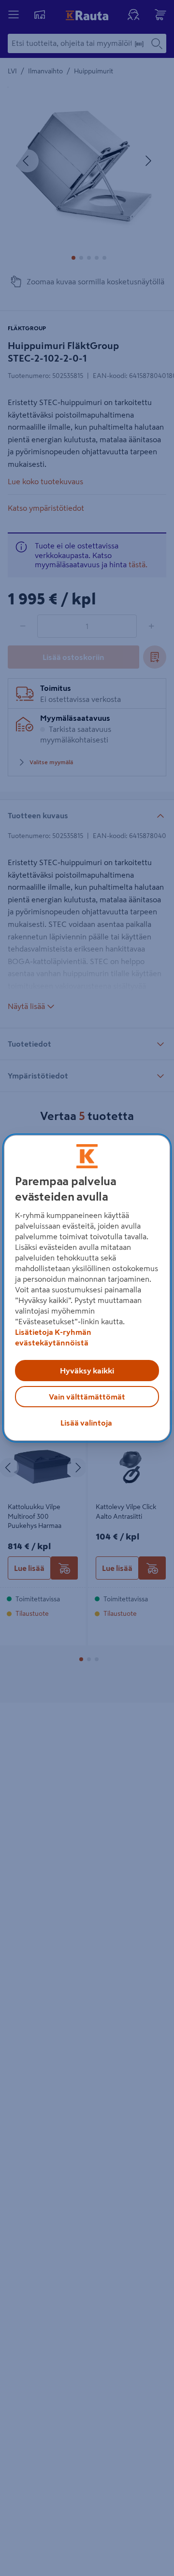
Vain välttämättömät (87, 1397)
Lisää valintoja (86, 1423)
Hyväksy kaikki (87, 1371)
